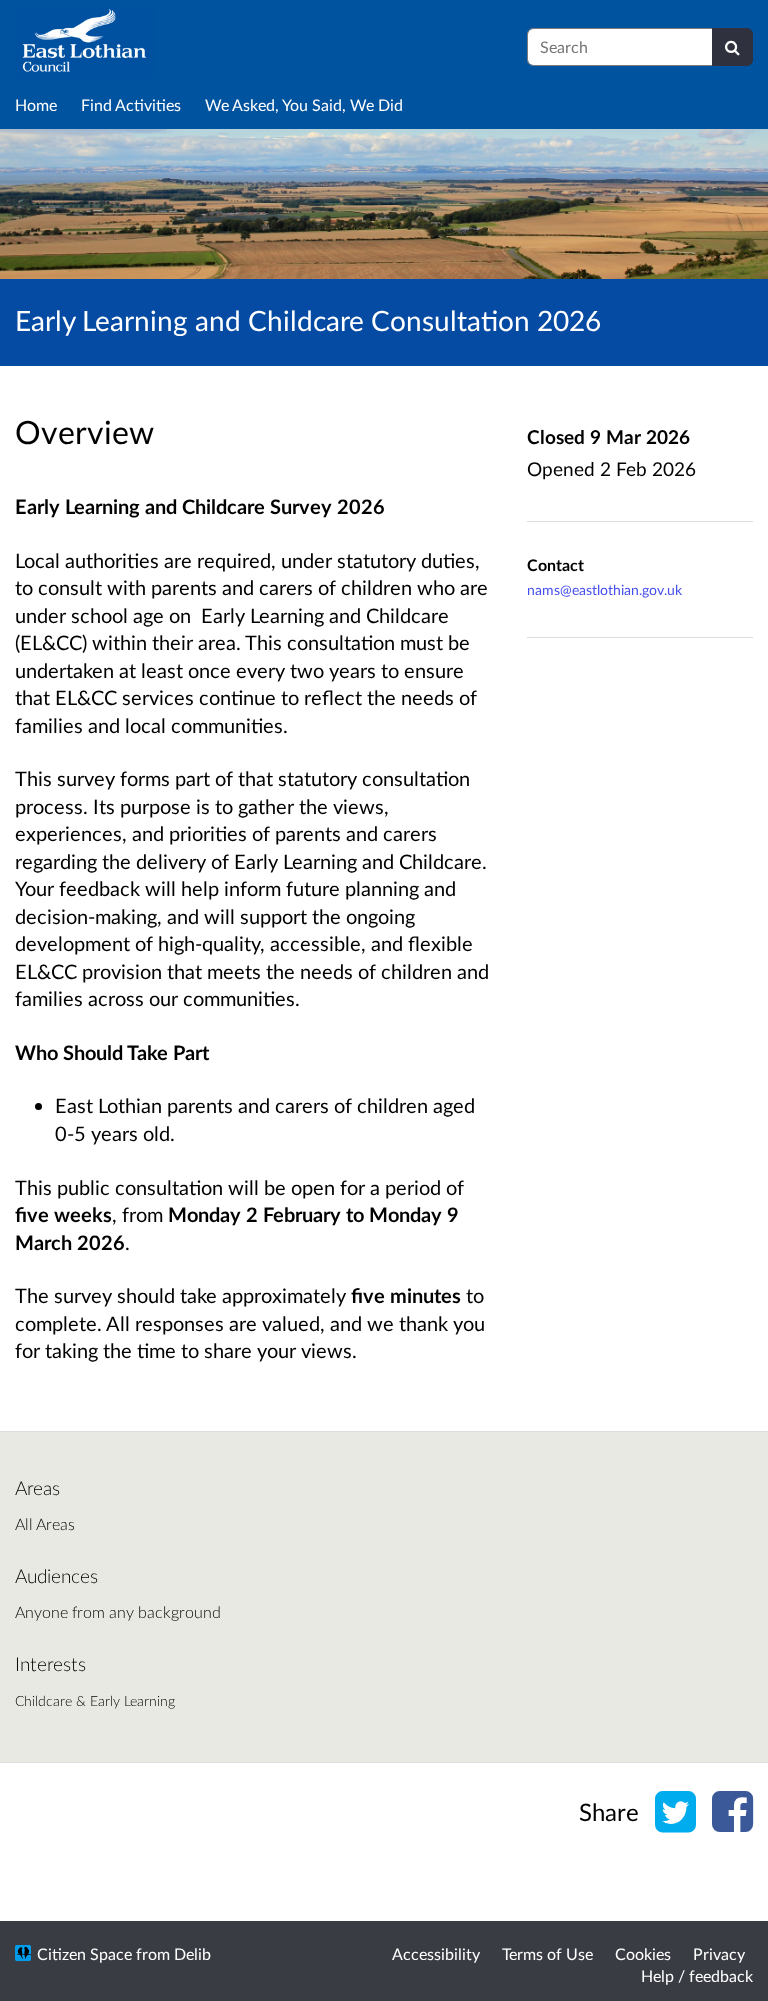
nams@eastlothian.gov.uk (604, 589)
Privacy (719, 1953)
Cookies (643, 1953)
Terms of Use (547, 1953)
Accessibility (436, 1953)
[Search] (732, 47)
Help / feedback (697, 1975)
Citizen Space (84, 1953)
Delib (192, 1953)
